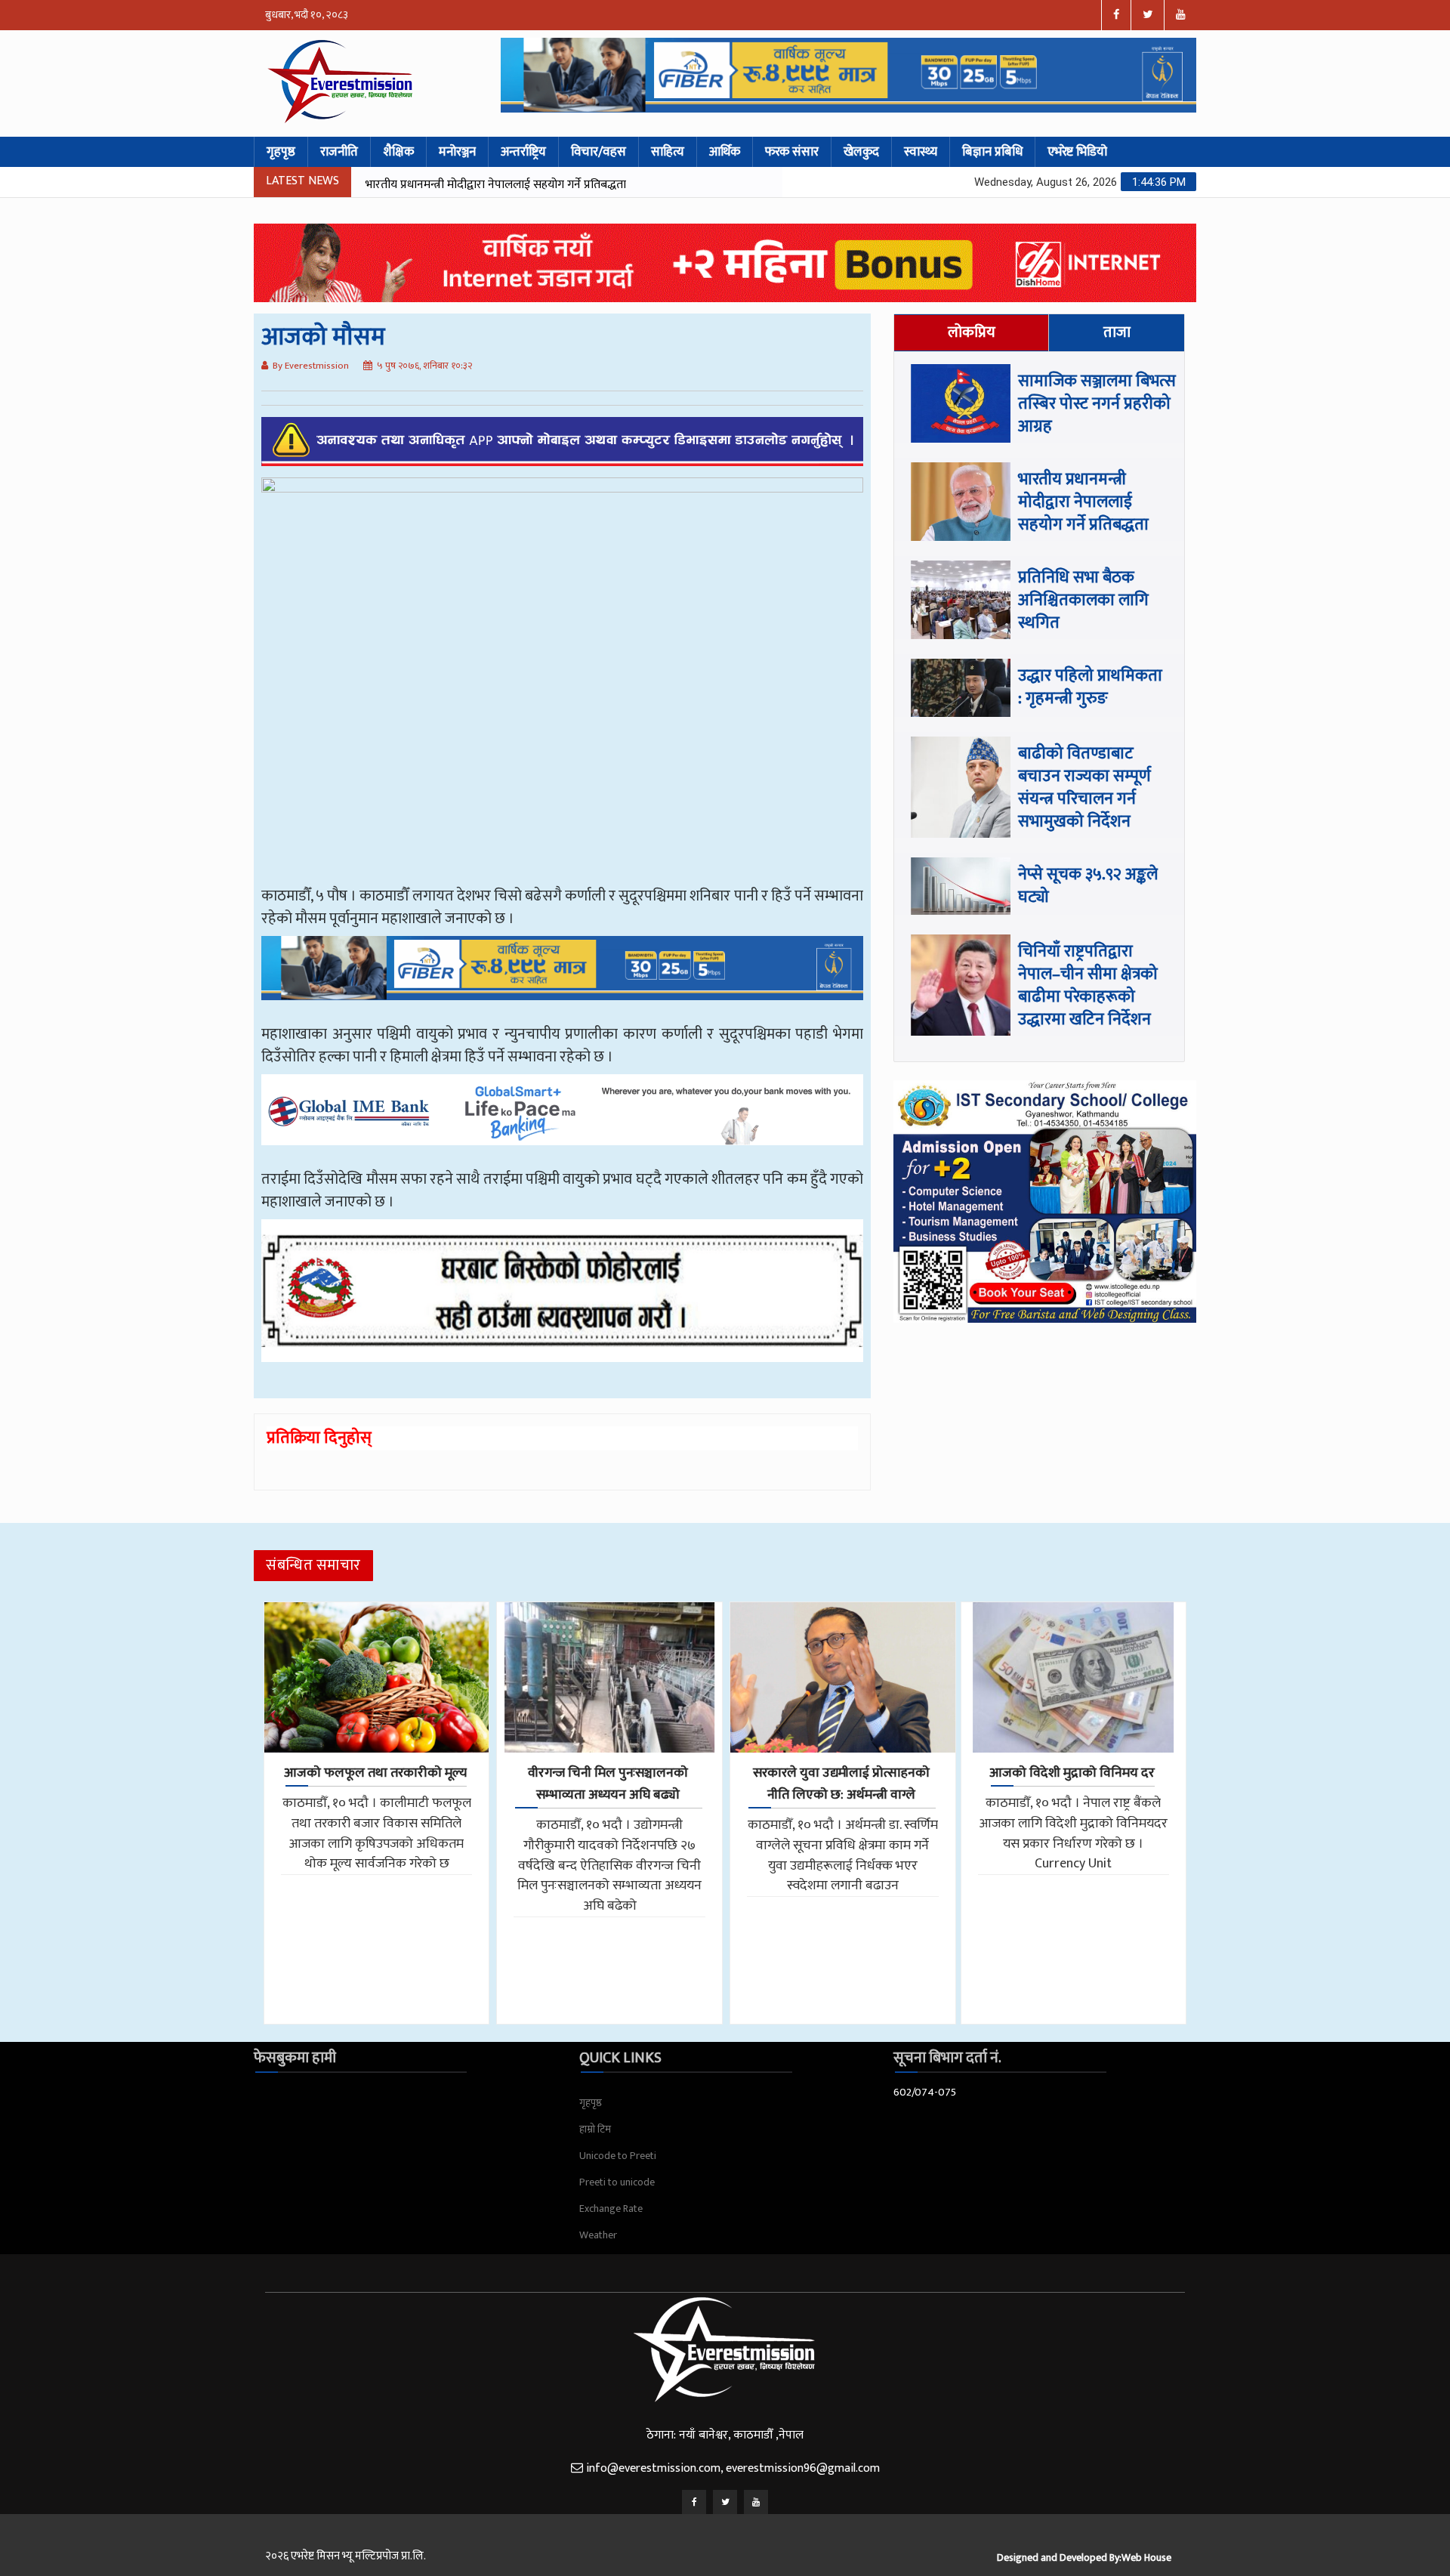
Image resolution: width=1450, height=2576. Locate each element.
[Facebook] (694, 2502)
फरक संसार (792, 152)
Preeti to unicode (617, 2182)
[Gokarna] (562, 1302)
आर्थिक (725, 152)
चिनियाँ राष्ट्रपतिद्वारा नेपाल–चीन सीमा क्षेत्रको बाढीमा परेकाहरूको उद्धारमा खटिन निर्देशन (1088, 985)
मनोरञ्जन (457, 152)
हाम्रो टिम (595, 2129)
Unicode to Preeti (618, 2156)
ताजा (1117, 332)
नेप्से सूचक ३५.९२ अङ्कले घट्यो (1088, 886)
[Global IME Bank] (562, 1120)
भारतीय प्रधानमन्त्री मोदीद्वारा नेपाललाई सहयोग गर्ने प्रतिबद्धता (1083, 502)
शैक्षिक (398, 152)
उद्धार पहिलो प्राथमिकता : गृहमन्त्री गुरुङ (1090, 687)
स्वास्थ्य (921, 152)
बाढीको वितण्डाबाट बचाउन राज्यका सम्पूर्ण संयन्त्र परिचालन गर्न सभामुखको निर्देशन (1084, 788)
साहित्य (668, 152)
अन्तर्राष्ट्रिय (523, 152)
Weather (598, 2235)
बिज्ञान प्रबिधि (992, 152)
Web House (1146, 2557)
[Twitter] (725, 2502)
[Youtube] (756, 2502)
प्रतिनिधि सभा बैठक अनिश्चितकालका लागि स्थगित (472, 185)
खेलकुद (861, 152)
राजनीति (339, 152)
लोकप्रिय (972, 332)
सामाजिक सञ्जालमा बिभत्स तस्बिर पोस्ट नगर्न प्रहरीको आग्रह (1097, 404)
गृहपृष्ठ (281, 152)
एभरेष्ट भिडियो (1077, 152)
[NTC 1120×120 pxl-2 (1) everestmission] (562, 979)
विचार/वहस (599, 152)
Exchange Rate (611, 2208)
